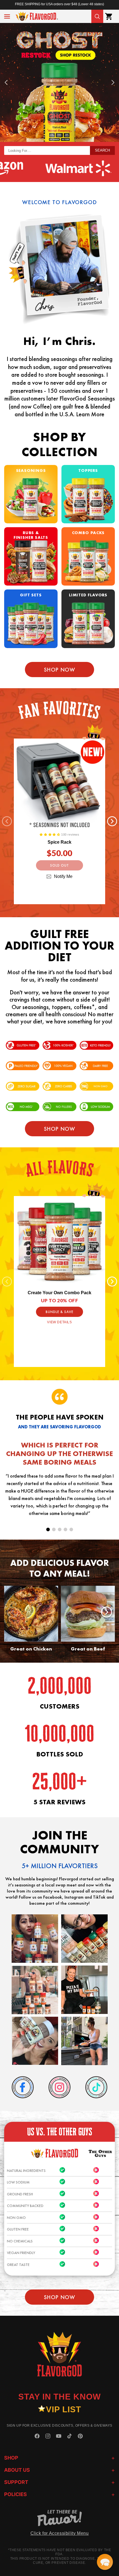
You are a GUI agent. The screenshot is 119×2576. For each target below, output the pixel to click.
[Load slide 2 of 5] (54, 1529)
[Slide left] (7, 821)
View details (59, 1322)
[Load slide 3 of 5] (60, 1529)
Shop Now (60, 670)
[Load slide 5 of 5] (71, 1529)
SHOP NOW (60, 1129)
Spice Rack (59, 842)
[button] (7, 16)
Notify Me (63, 876)
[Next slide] (113, 82)
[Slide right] (112, 821)
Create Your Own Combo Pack (59, 1293)
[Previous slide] (6, 82)
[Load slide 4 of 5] (65, 1529)
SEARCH (102, 150)
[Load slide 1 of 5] (48, 1529)
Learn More (90, 414)
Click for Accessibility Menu (60, 2533)
